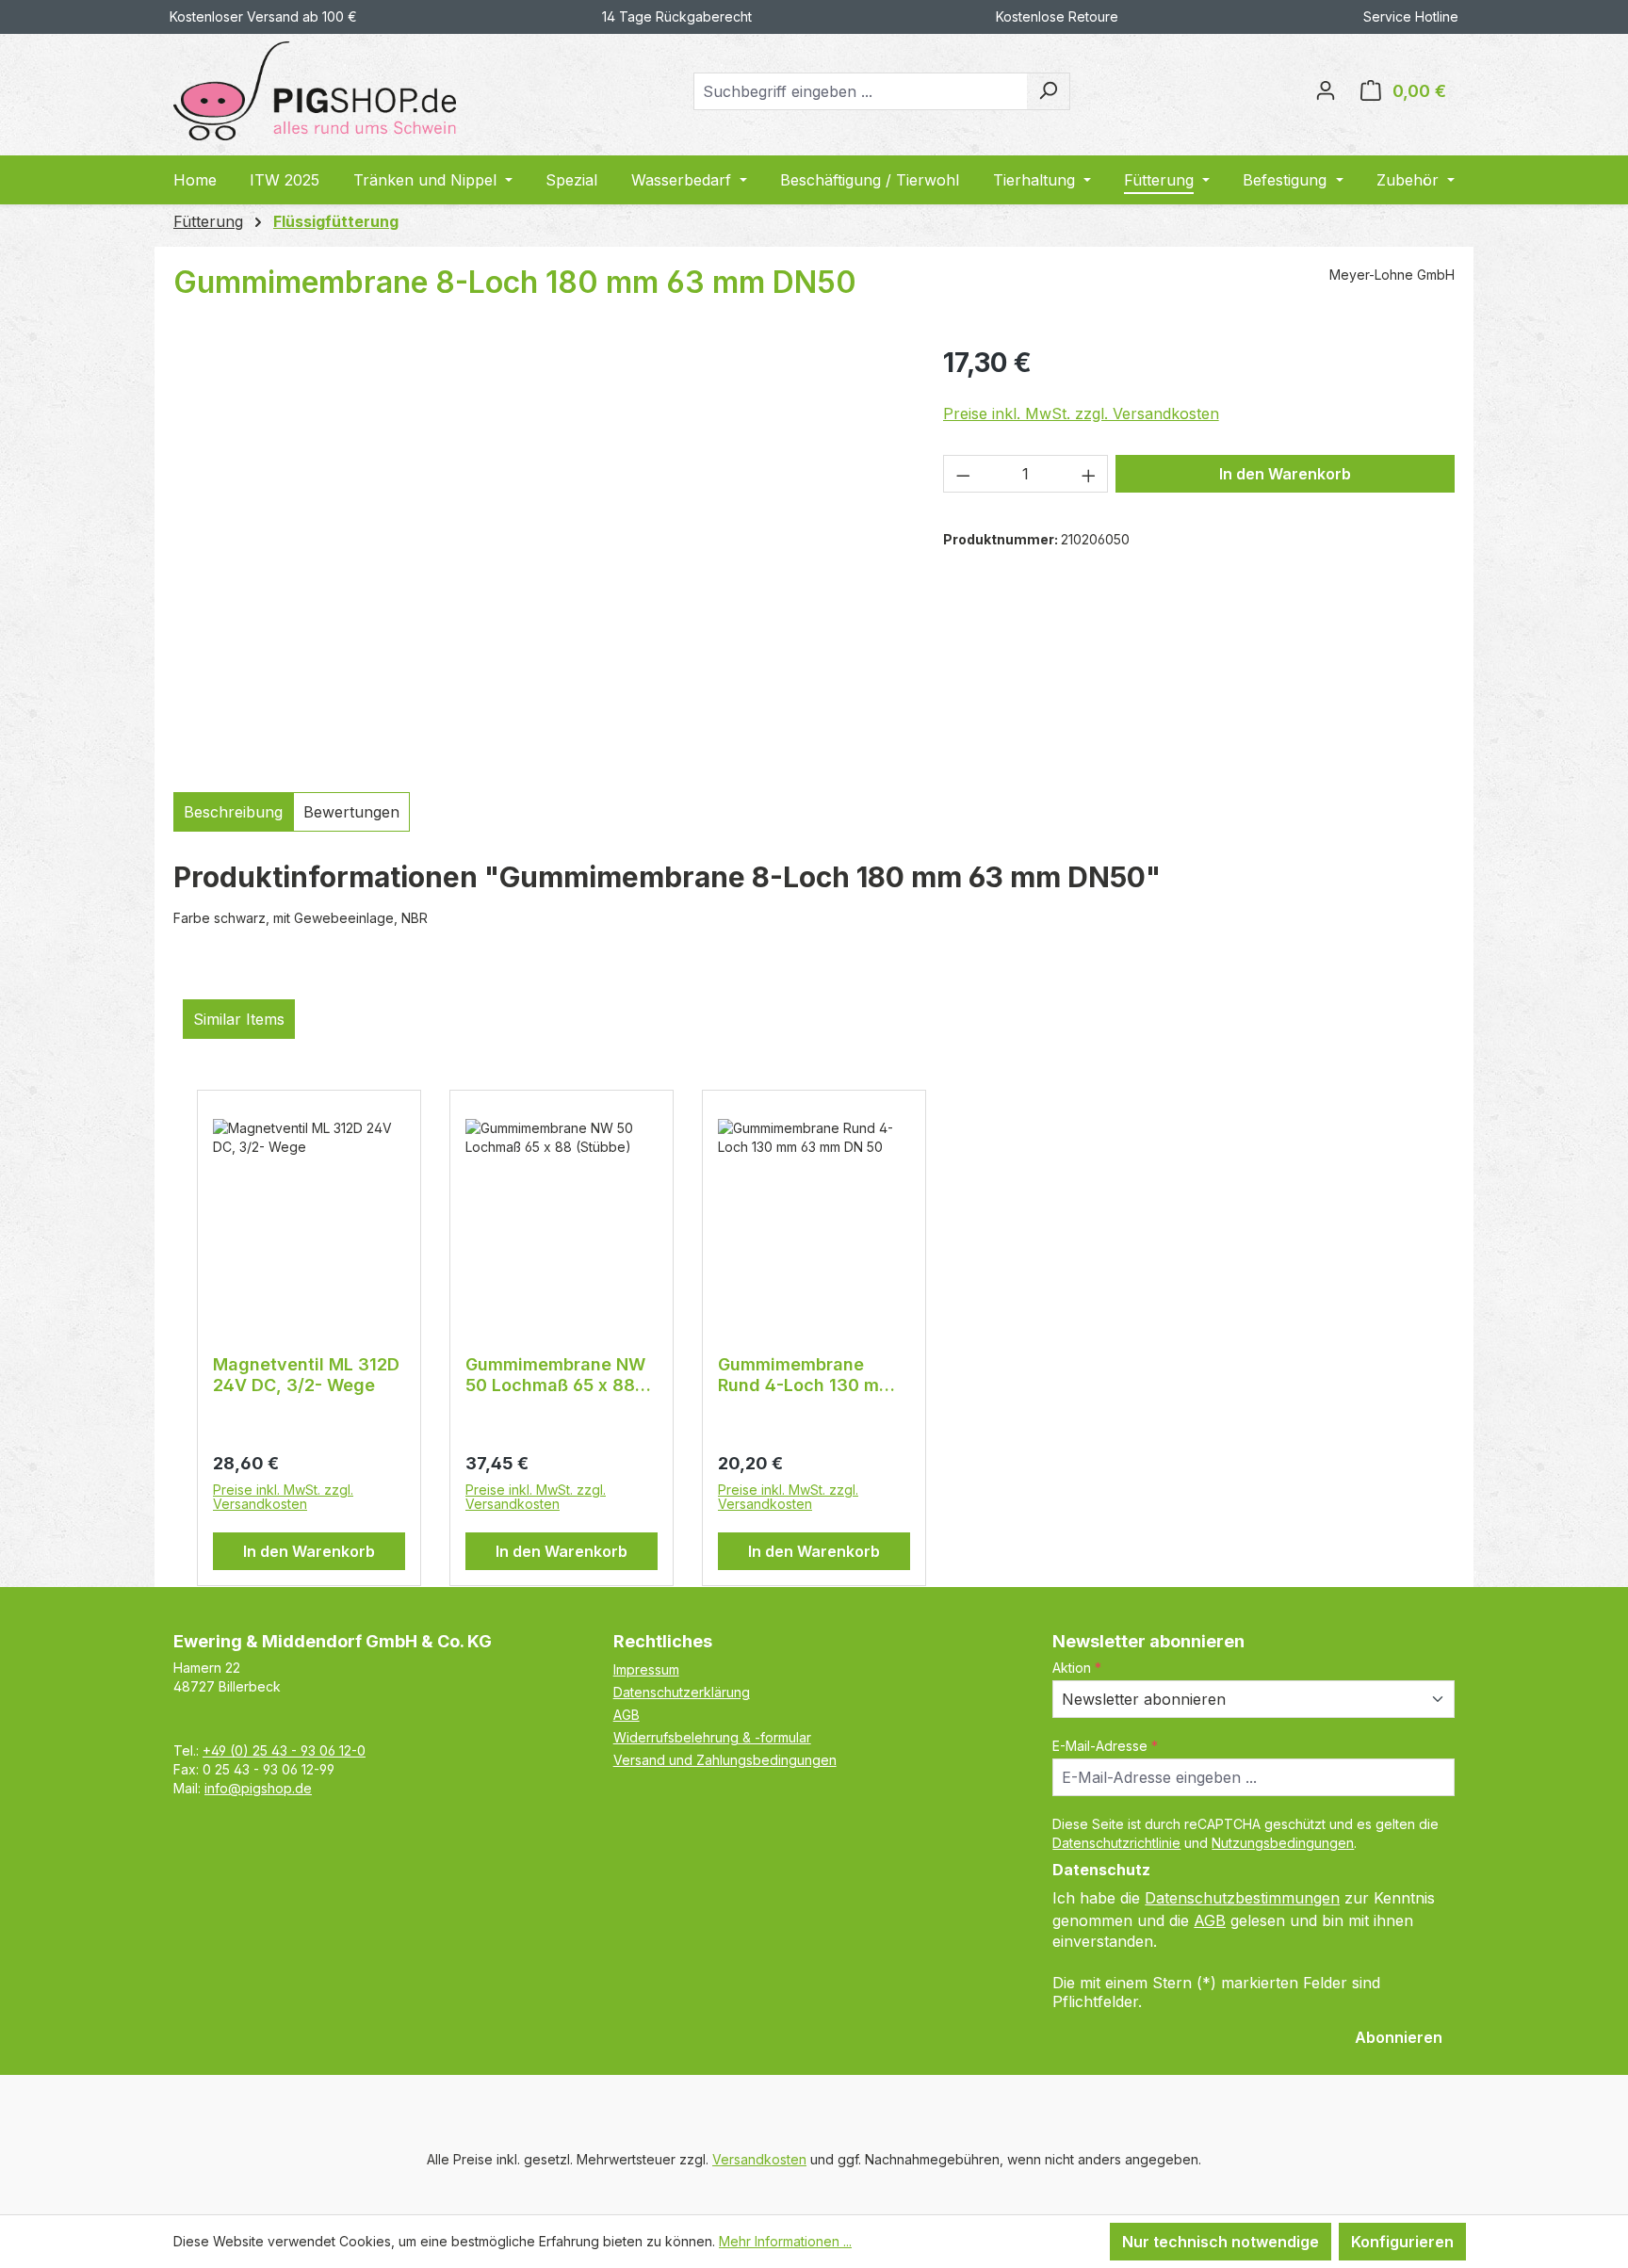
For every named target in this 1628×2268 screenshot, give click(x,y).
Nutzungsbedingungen (1283, 1843)
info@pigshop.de (258, 1788)
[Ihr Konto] (1326, 91)
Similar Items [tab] (239, 1019)
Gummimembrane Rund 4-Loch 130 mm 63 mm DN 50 (806, 1375)
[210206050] (539, 556)
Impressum (646, 1669)
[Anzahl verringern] (963, 474)
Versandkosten (759, 2159)
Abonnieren (1399, 2037)
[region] (539, 556)
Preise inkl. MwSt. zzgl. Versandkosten (1081, 413)
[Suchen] (1048, 91)
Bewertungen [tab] (351, 812)
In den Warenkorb (1285, 474)
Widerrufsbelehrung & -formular (712, 1737)
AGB (627, 1715)
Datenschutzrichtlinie (1116, 1843)
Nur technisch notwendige (1221, 2242)
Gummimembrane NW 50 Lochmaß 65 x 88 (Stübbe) (555, 1375)
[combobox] (860, 91)
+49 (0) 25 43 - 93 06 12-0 (284, 1750)
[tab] (233, 812)
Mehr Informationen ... (785, 2241)
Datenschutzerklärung (682, 1692)
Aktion (1077, 1668)
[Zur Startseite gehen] (315, 91)
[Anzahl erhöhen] (1089, 474)
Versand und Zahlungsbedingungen (725, 1760)
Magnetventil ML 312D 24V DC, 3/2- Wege (306, 1375)
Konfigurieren (1402, 2242)
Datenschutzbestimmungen (1242, 1898)
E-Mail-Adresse (1105, 1746)
